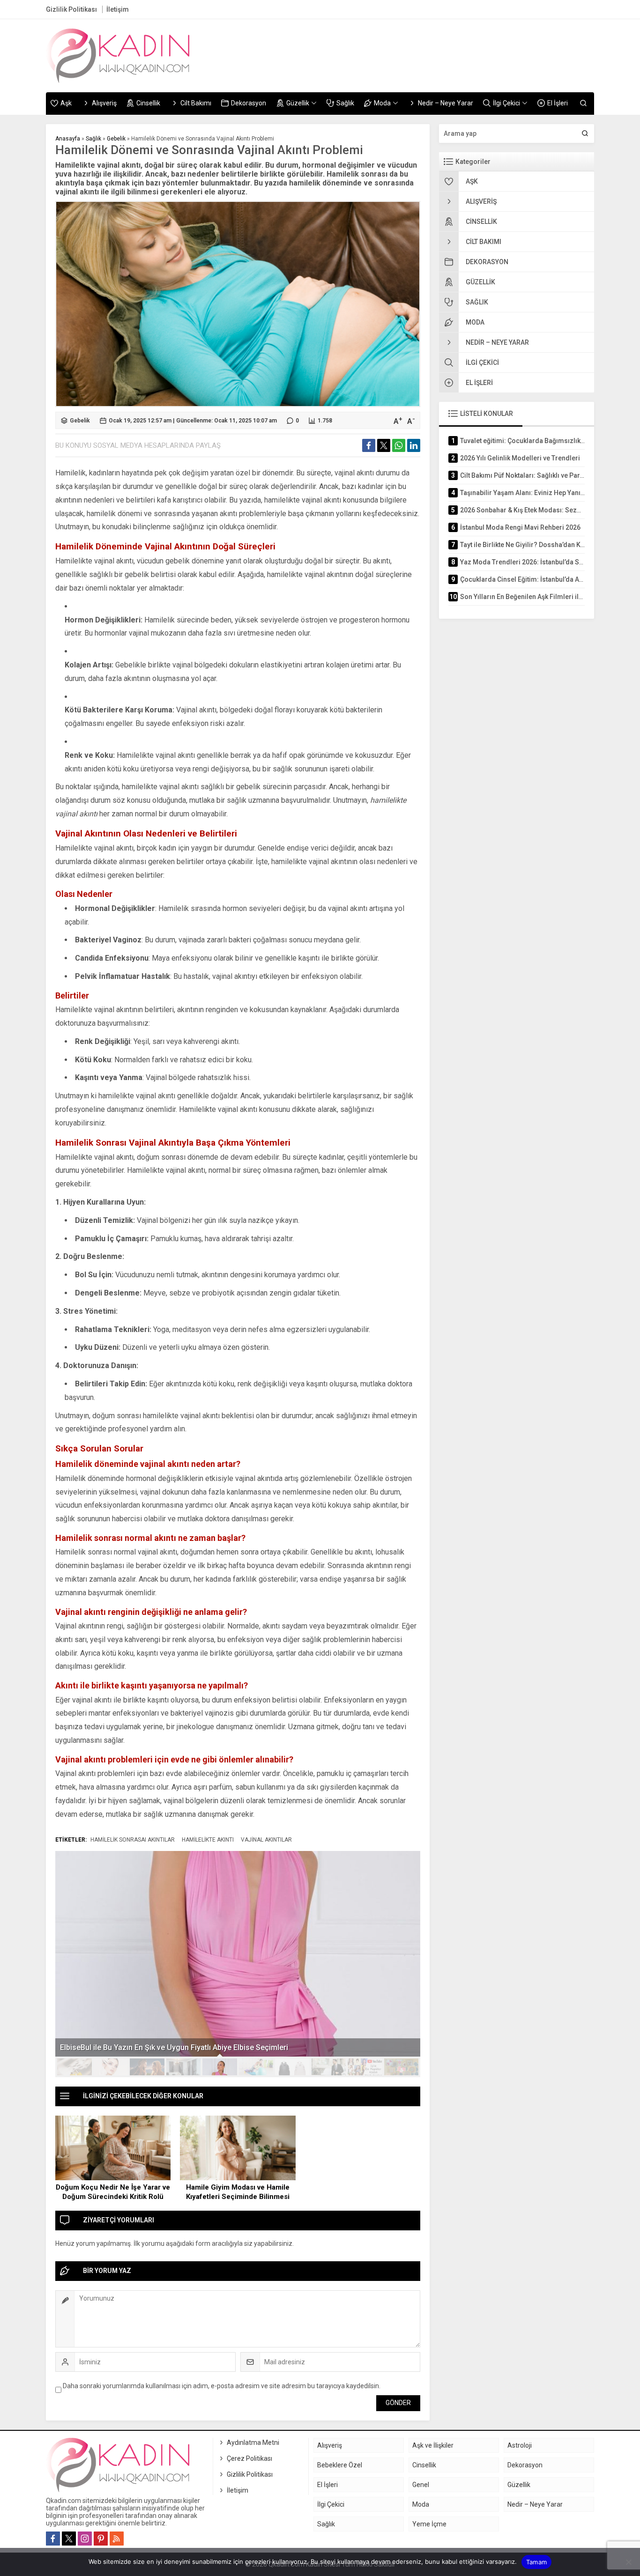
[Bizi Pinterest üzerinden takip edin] (101, 2539)
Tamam (536, 2562)
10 (402, 2067)
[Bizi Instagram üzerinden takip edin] (85, 2539)
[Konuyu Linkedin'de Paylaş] (414, 445)
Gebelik (116, 139)
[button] (74, 2067)
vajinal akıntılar (266, 1840)
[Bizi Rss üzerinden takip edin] (117, 2539)
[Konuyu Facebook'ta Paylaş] (369, 445)
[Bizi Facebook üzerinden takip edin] (53, 2539)
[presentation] (68, 1945)
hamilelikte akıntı (208, 1840)
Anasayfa (68, 139)
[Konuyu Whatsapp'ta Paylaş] (399, 445)
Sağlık (93, 139)
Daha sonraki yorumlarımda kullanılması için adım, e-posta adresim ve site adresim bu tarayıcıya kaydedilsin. (222, 2386)
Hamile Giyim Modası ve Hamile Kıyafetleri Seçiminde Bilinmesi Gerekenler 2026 (238, 2197)
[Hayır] (628, 2562)
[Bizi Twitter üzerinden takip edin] (69, 2539)
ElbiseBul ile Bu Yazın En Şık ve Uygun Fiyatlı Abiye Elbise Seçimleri (174, 2047)
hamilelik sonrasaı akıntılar (133, 1840)
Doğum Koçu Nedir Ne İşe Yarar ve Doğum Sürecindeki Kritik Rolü (113, 2192)
